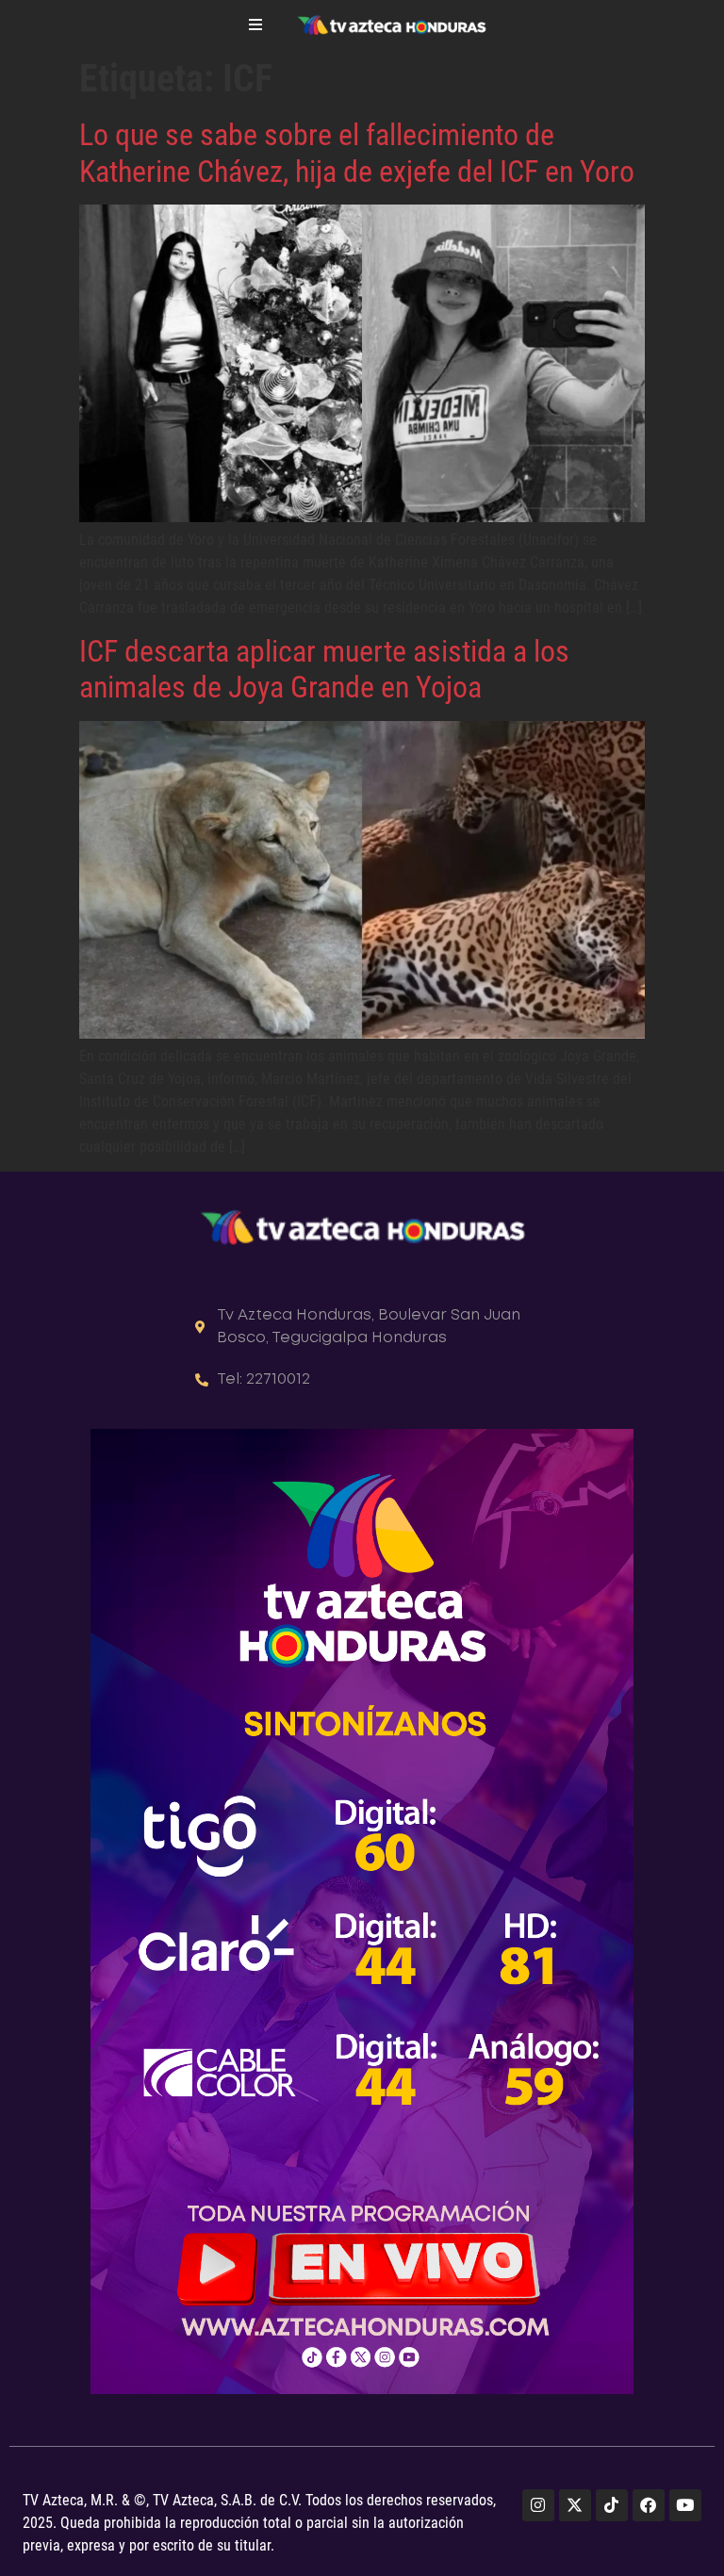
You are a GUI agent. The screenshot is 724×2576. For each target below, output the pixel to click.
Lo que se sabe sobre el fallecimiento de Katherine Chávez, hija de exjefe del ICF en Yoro (357, 153)
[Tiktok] (612, 2505)
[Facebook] (649, 2505)
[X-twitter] (575, 2505)
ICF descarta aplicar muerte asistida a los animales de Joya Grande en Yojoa (324, 669)
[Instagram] (538, 2505)
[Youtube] (685, 2505)
